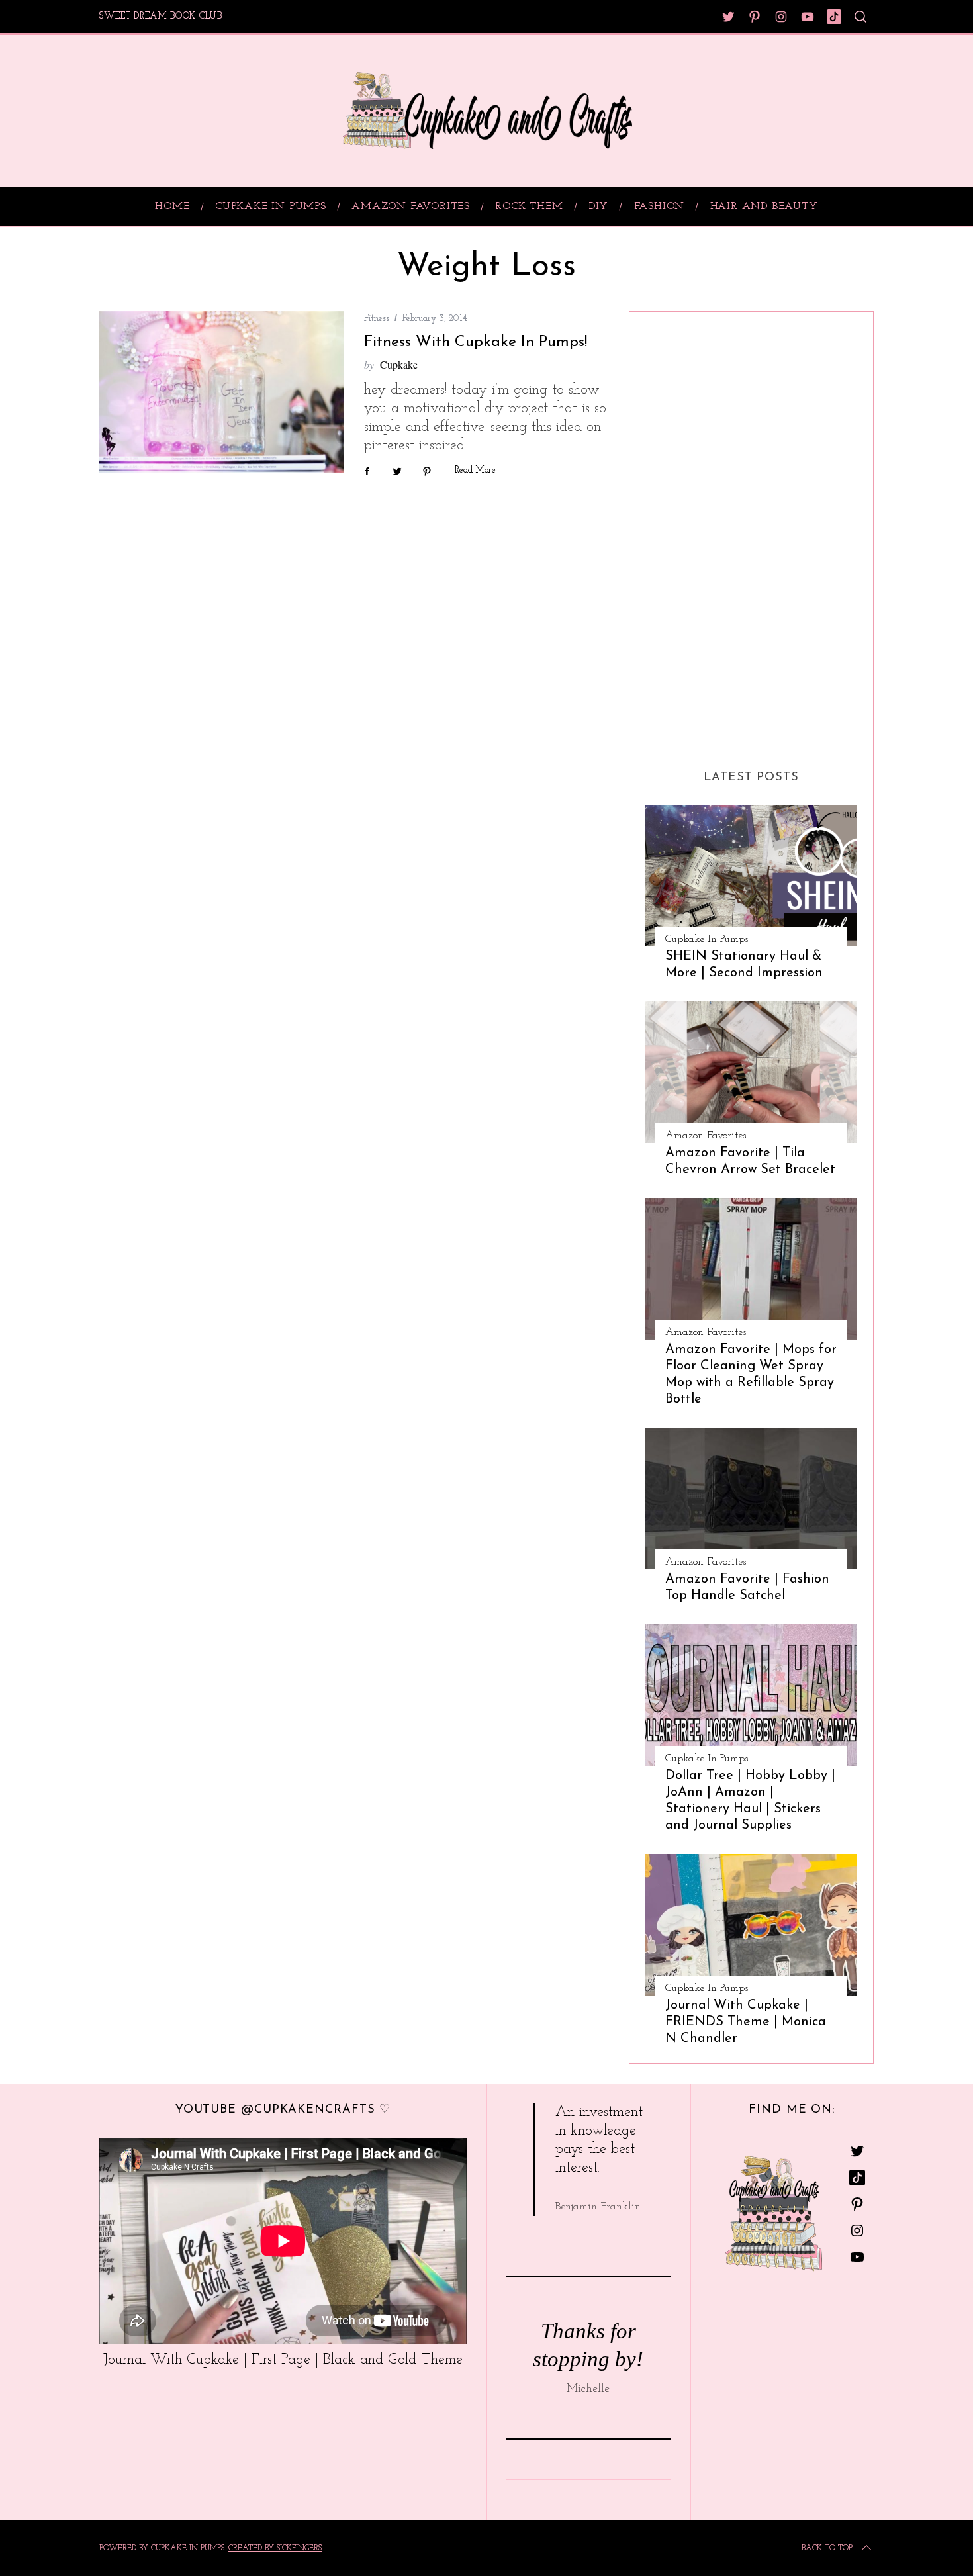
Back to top (827, 2548)
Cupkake (399, 364)
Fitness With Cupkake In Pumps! (476, 342)
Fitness (377, 319)
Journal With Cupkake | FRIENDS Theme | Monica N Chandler (746, 2022)
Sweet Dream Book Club (161, 16)
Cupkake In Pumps (707, 939)
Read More (475, 470)
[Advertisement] (698, 526)
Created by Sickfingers (275, 2548)
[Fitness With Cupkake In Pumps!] (222, 392)
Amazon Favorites (706, 1136)
